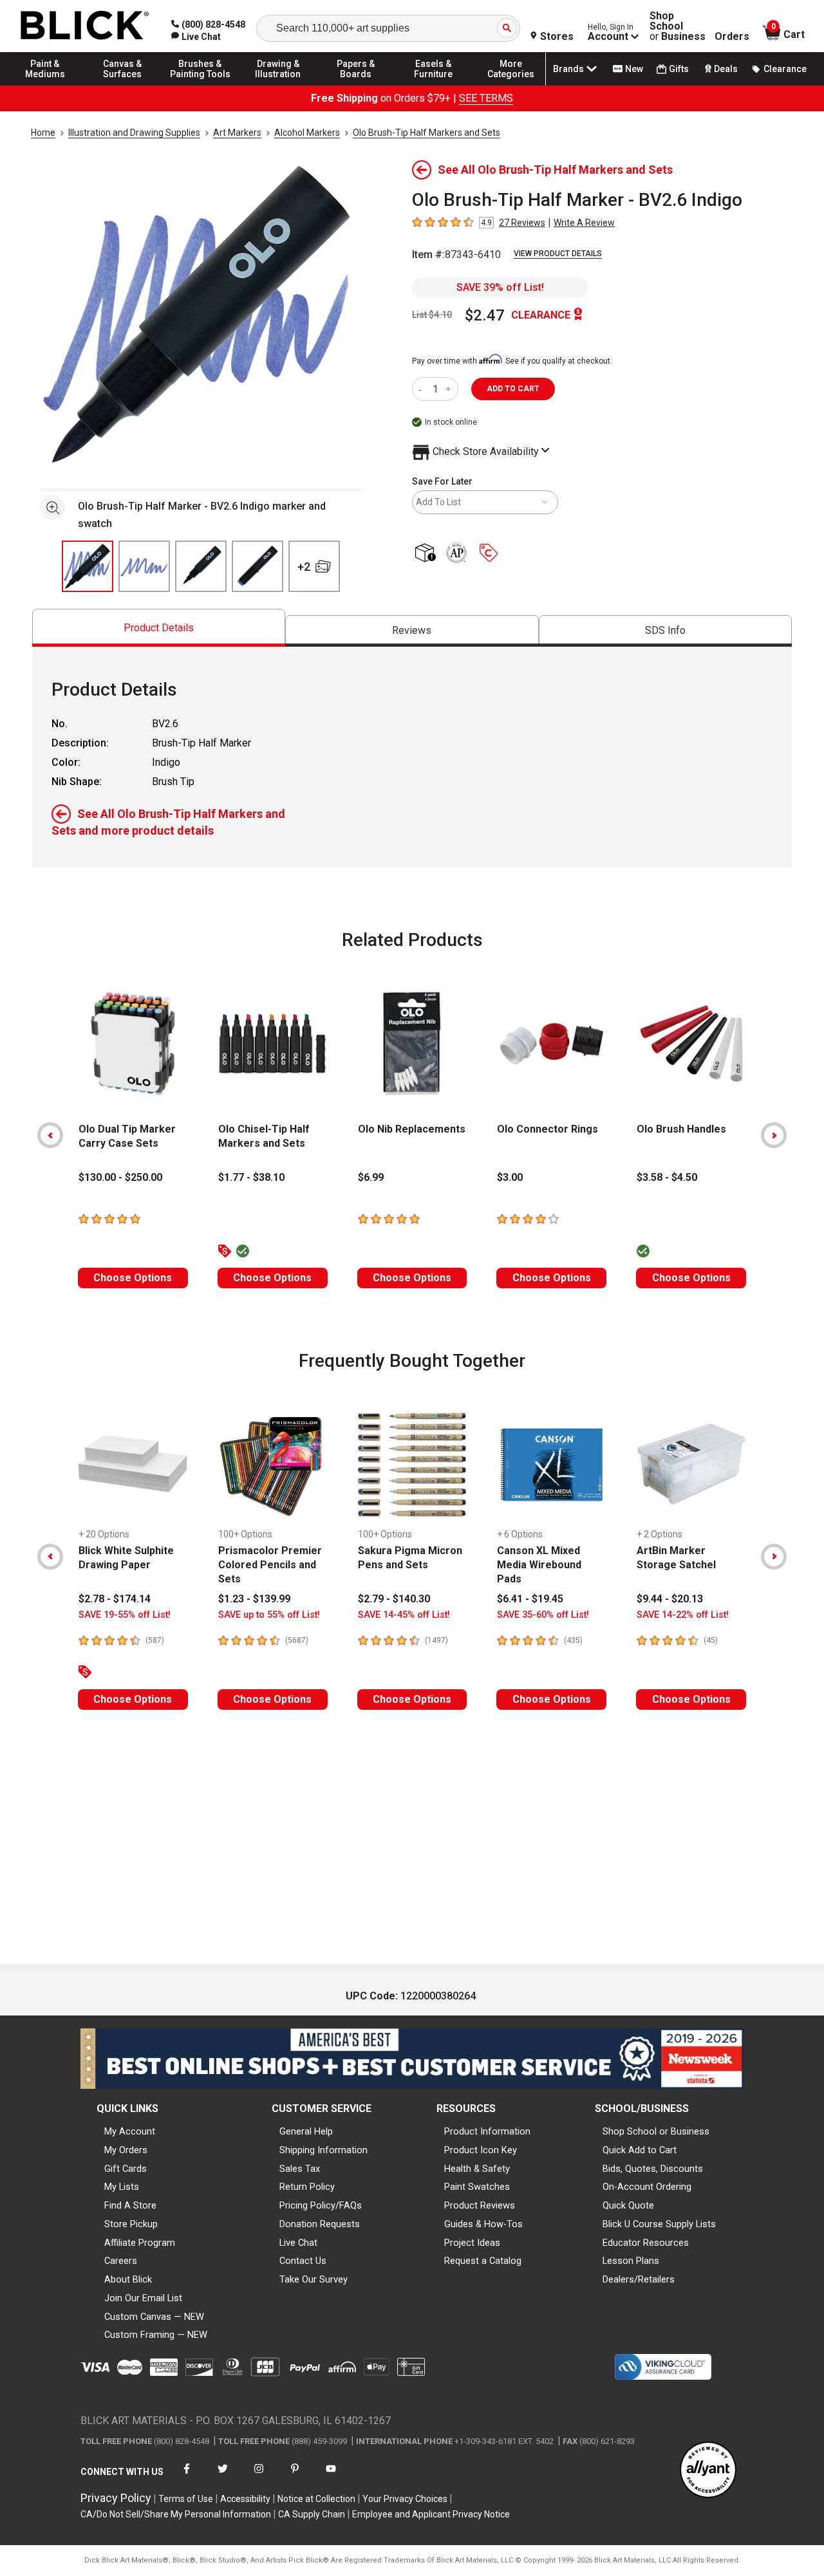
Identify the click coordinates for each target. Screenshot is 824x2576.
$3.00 (510, 1177)
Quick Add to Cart (640, 2150)
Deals (726, 69)
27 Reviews (522, 223)
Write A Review (584, 223)
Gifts (679, 69)
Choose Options (133, 1278)
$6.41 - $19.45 (530, 1599)
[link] (196, 37)
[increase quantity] (450, 389)
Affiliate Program (140, 2243)
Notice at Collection (316, 2499)
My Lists (122, 2187)
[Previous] (50, 1135)
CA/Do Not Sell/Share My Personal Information (176, 2514)
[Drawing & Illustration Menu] (278, 85)
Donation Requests (320, 2224)
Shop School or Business (656, 2131)
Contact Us (303, 2261)
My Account (130, 2131)
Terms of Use (186, 2499)
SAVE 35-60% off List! (543, 1615)
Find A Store (130, 2205)
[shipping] (428, 554)
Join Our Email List (143, 2298)
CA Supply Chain (312, 2514)
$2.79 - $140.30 (394, 1599)
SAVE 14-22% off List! (683, 1615)
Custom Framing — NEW (156, 2335)
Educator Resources (646, 2243)
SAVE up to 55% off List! (269, 1615)
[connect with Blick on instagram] (259, 2477)
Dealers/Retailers (639, 2279)
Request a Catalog (483, 2261)
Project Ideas (472, 2243)
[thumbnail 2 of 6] (144, 566)
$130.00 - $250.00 (120, 1177)
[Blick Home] (85, 26)
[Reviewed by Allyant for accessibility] (708, 2471)
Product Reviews (480, 2205)
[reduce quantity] (423, 389)
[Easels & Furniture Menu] (433, 85)
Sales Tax (300, 2169)
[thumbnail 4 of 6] (257, 566)
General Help (306, 2131)
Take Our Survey (314, 2279)
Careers (121, 2261)
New (634, 69)
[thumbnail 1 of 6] (88, 566)
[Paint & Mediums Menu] (45, 85)
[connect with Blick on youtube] (331, 2477)
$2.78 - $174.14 (115, 1599)
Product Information (487, 2131)
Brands (568, 69)
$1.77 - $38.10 (251, 1177)
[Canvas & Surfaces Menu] (123, 85)
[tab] (159, 628)
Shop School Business (678, 26)
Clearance (785, 69)
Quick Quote (628, 2205)
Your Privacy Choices (405, 2499)
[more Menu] (511, 85)
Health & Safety (477, 2169)
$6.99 (371, 1177)
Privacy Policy (116, 2498)
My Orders (126, 2150)
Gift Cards (126, 2169)
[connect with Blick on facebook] (187, 2477)
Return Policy (307, 2187)
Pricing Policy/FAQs (321, 2205)
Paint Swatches (477, 2187)
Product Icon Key (481, 2150)
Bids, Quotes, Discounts (653, 2169)
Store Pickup (131, 2224)
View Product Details (558, 254)
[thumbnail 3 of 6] (201, 566)
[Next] (774, 1135)
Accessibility (245, 2499)
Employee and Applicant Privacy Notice (431, 2514)
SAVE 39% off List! (500, 287)
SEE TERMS (486, 98)
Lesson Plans (631, 2261)
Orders (732, 37)
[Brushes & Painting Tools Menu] (200, 85)
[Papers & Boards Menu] (356, 85)
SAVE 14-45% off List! (404, 1615)
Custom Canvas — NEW (154, 2317)
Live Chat (298, 2243)
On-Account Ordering (647, 2187)
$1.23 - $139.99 (254, 1599)
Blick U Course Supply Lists (659, 2224)
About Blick (128, 2279)
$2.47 (485, 315)
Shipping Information (323, 2150)
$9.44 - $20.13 (670, 1599)
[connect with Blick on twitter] (223, 2477)
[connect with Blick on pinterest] (295, 2477)
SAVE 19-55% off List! (125, 1615)
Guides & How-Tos (483, 2224)
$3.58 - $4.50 (667, 1177)
